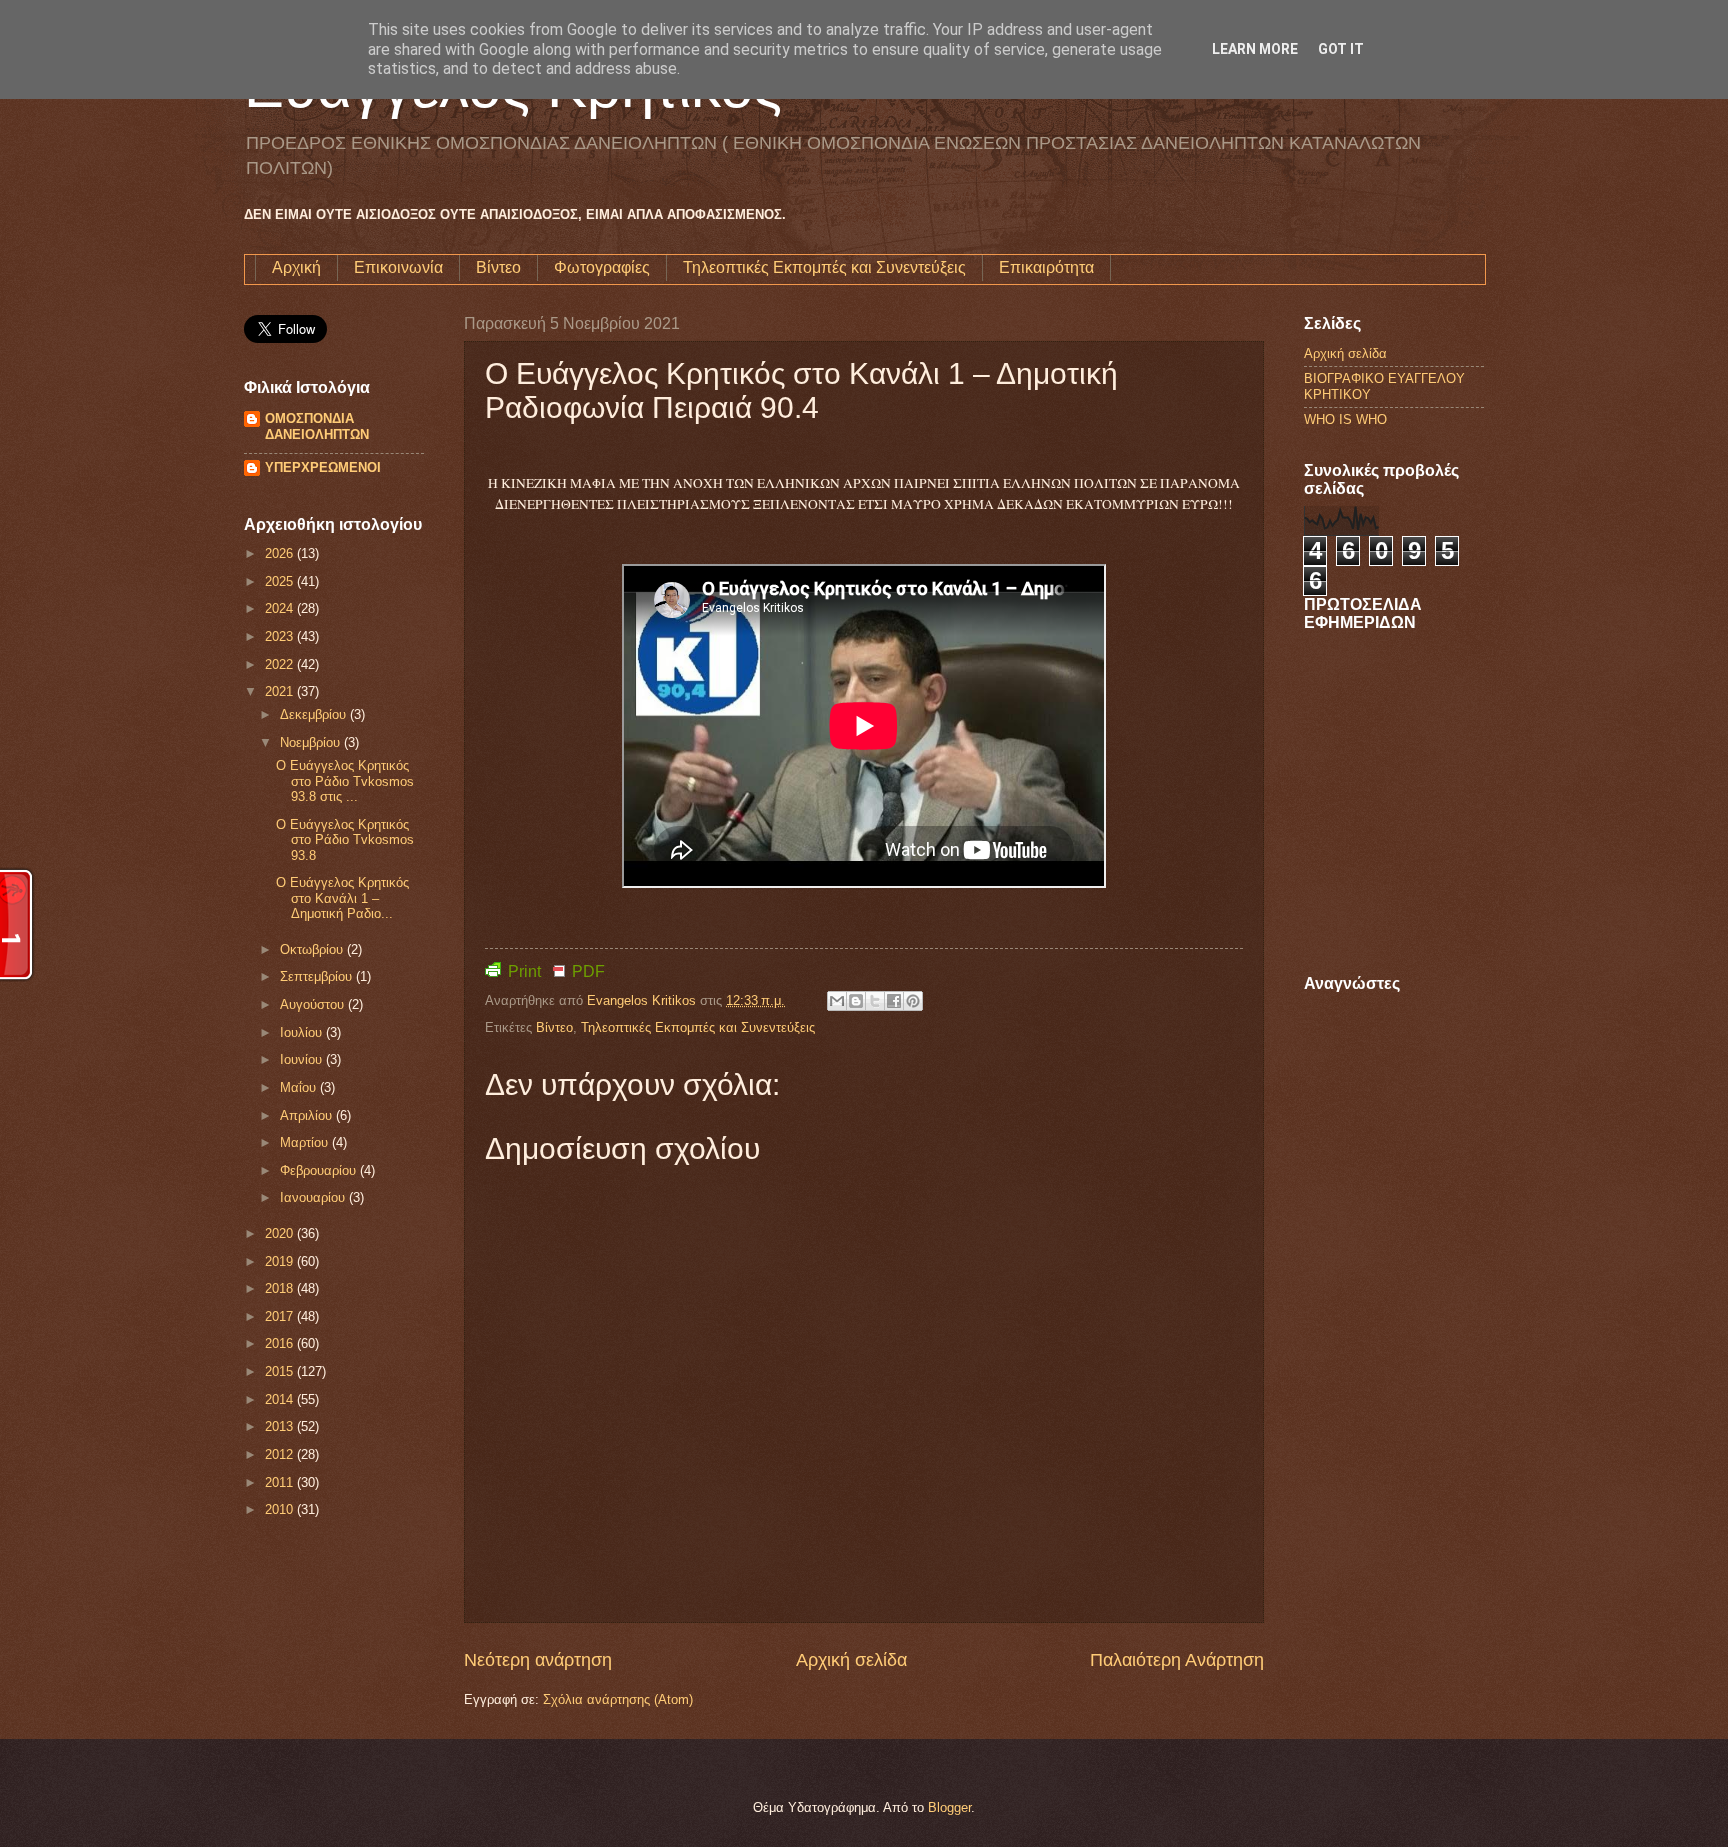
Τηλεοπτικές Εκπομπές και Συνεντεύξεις (824, 267)
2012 (281, 1454)
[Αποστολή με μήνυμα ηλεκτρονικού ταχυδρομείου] (837, 1001)
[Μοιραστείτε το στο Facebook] (894, 1001)
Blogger (949, 1807)
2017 (281, 1316)
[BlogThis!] (856, 1001)
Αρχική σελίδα (851, 1660)
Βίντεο (498, 267)
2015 (281, 1371)
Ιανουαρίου (314, 1197)
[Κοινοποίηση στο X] (875, 1001)
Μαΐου (300, 1087)
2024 (281, 608)
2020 (281, 1233)
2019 (281, 1261)
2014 (281, 1399)
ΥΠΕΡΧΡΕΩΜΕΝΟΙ (323, 467)
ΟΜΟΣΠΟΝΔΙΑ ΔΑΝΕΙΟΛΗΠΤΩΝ (317, 426)
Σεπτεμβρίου (318, 976)
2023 (281, 636)
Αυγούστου (314, 1004)
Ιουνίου (303, 1059)
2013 (281, 1426)
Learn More (1255, 49)
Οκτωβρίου (313, 949)
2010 (281, 1509)
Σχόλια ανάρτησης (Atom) (618, 1699)
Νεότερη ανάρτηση (538, 1660)
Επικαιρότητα (1046, 267)
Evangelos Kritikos (643, 1000)
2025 (281, 581)
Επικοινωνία (398, 267)
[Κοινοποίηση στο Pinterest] (913, 1001)
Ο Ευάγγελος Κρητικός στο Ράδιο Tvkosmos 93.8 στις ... (345, 781)
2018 (281, 1288)
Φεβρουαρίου (320, 1170)
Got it (1341, 49)
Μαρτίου (306, 1142)
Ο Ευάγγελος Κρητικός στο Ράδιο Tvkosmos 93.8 (345, 840)
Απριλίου (308, 1115)
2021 (281, 691)
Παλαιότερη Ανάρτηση (1177, 1660)
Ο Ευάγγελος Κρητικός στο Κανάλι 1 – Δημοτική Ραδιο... (342, 898)
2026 (281, 553)
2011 (281, 1482)
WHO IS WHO (1345, 419)
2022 (281, 664)
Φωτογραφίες (602, 267)
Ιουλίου (303, 1032)
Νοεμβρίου (312, 742)
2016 (281, 1343)
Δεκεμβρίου (315, 714)
